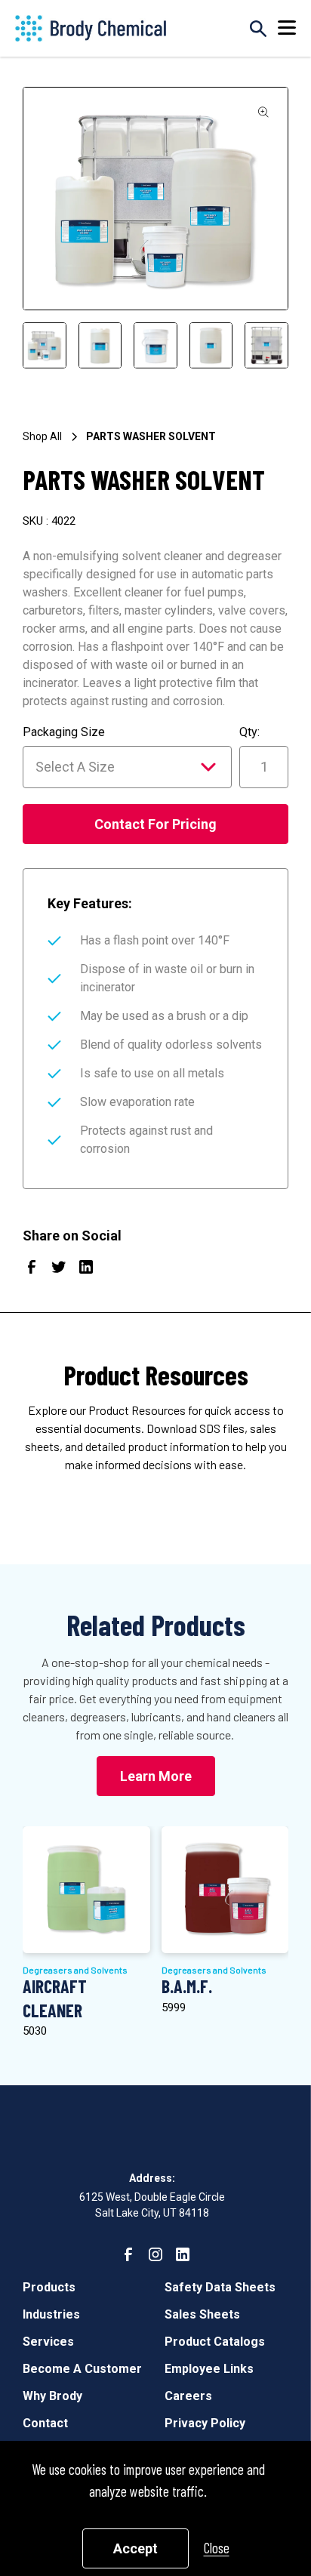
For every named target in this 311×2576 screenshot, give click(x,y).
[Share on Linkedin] (86, 1270)
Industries (51, 2314)
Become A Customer (82, 2369)
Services (48, 2342)
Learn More (156, 1776)
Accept (135, 2548)
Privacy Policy (205, 2423)
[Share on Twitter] (59, 1270)
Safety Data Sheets (220, 2287)
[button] (287, 28)
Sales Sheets (202, 2314)
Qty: (249, 732)
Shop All (42, 436)
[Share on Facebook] (32, 1270)
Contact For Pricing (155, 824)
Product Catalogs (215, 2342)
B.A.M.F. (187, 1986)
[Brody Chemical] (91, 28)
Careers (188, 2396)
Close (217, 2548)
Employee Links (209, 2369)
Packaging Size (64, 732)
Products (49, 2287)
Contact (45, 2423)
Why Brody (52, 2396)
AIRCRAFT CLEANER (55, 1998)
